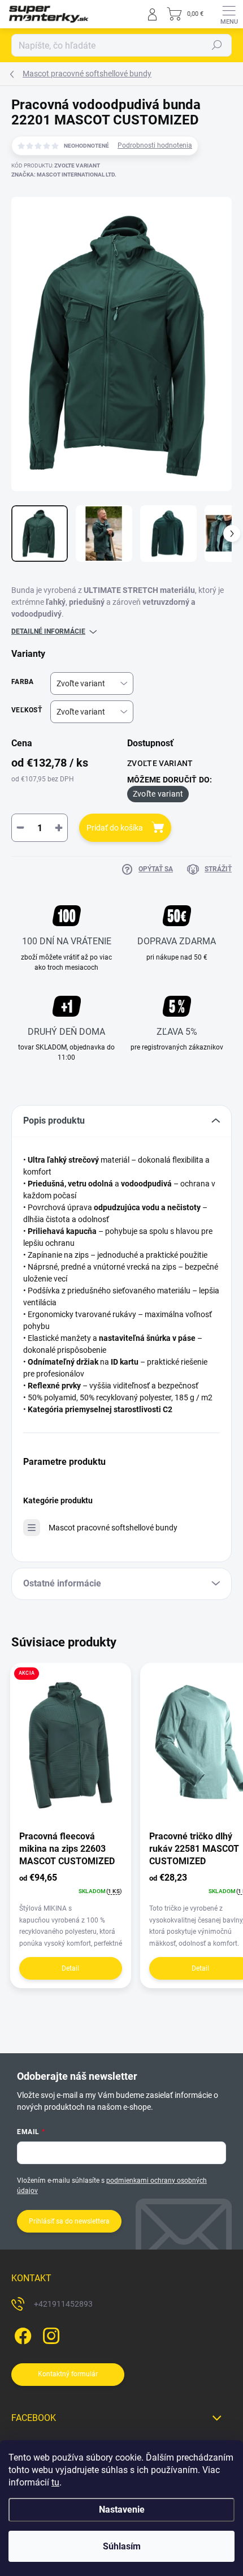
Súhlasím (122, 2546)
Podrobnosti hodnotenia (155, 145)
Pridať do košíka (115, 828)
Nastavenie (122, 2510)
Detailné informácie (48, 631)
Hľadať (217, 45)
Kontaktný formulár (68, 2374)
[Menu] (229, 14)
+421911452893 (63, 2304)
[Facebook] (21, 2334)
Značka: (64, 175)
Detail (70, 1968)
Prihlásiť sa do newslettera (69, 2221)
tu (55, 2482)
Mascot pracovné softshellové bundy (113, 1528)
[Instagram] (49, 2334)
